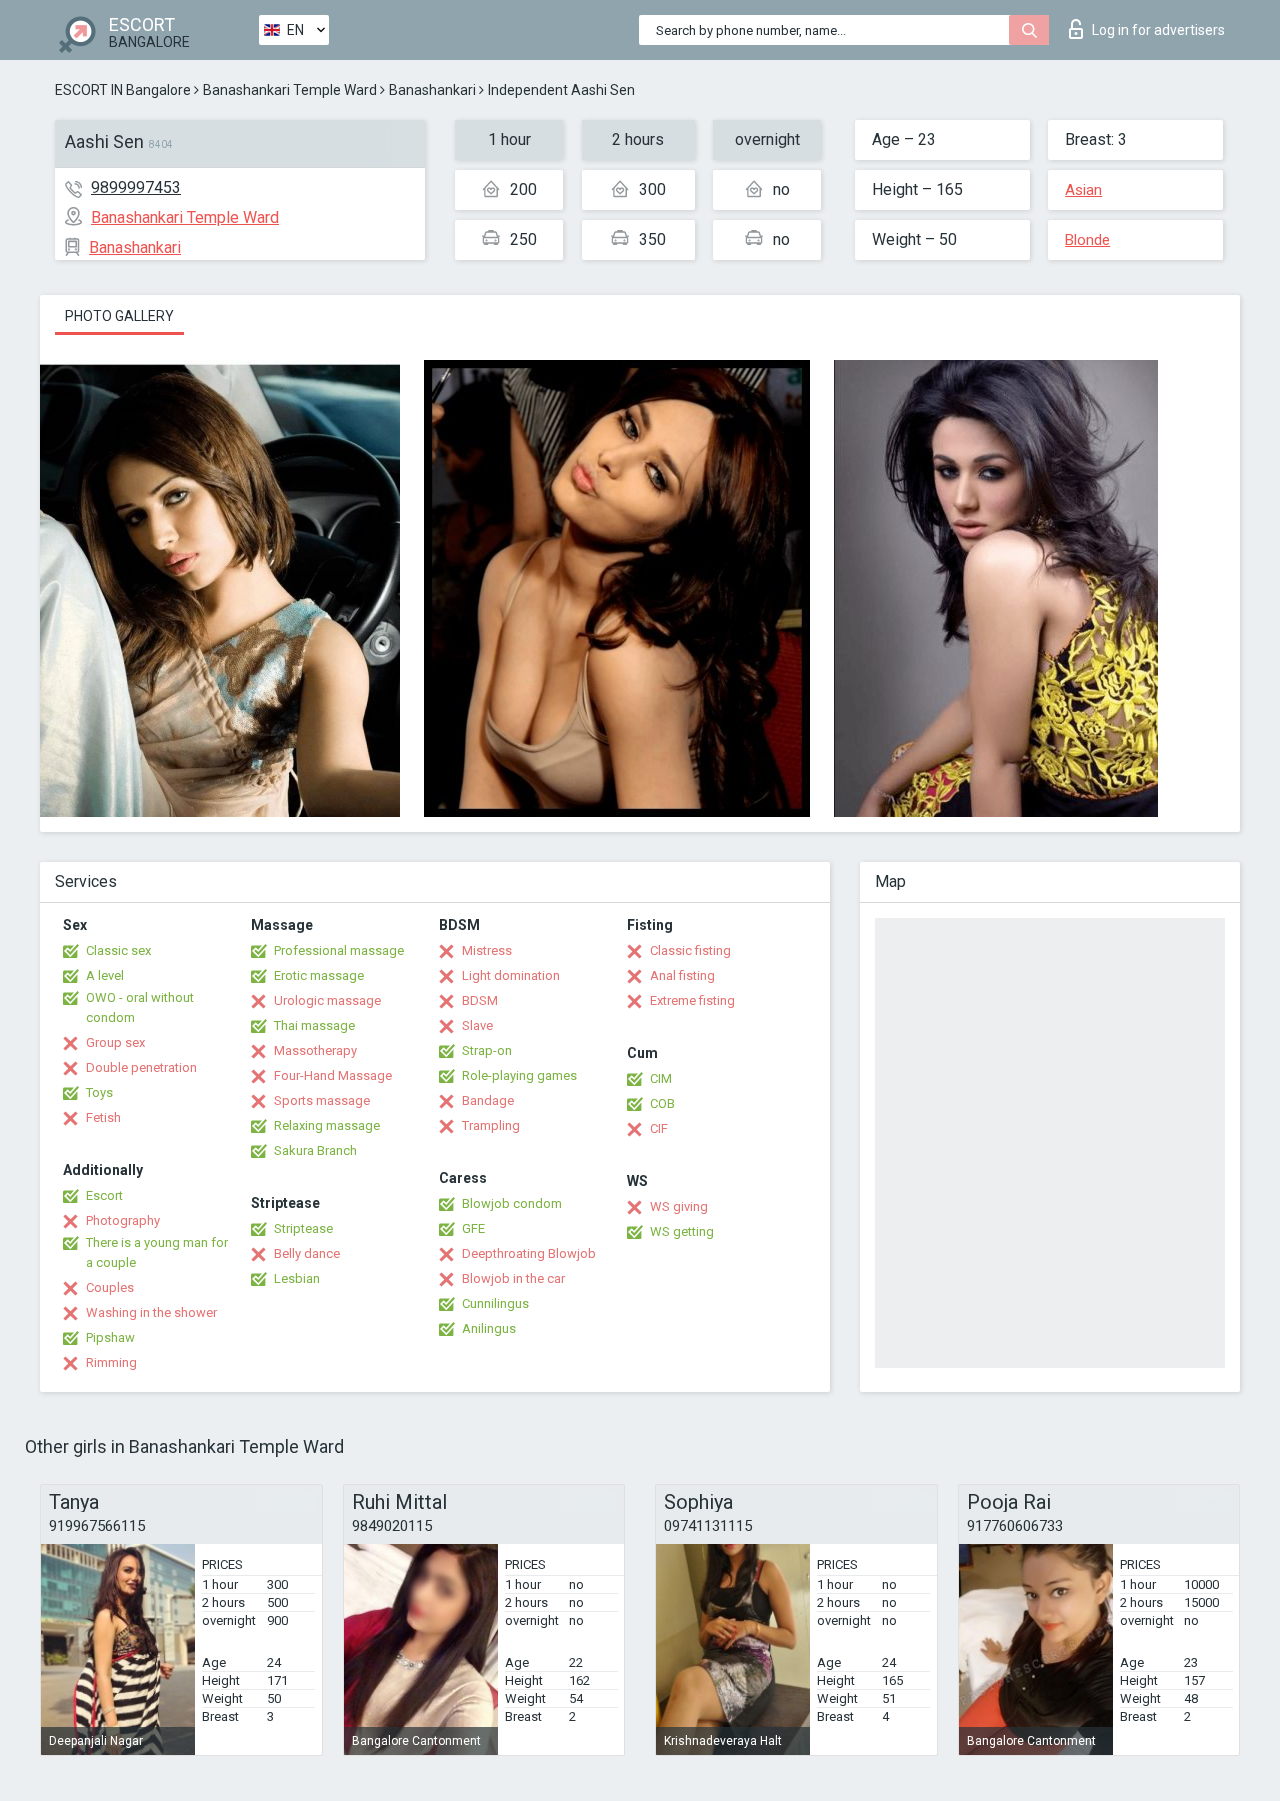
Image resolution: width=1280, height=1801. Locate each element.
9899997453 (136, 187)
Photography (123, 1220)
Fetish (103, 1117)
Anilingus (489, 1328)
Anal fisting (682, 975)
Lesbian (297, 1278)
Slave (477, 1025)
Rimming (111, 1362)
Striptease (303, 1228)
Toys (99, 1092)
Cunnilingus (495, 1303)
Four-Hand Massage (333, 1075)
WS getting (682, 1231)
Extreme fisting (692, 1000)
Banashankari (432, 90)
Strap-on (487, 1050)
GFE (473, 1228)
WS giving (679, 1206)
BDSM (480, 1000)
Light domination (511, 975)
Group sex (115, 1042)
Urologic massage (327, 1000)
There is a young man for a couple (157, 1252)
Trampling (491, 1125)
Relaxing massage (327, 1125)
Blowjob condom (512, 1203)
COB (662, 1103)
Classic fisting (690, 950)
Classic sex (118, 950)
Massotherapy (315, 1050)
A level (105, 975)
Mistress (487, 950)
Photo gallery (119, 316)
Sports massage (322, 1100)
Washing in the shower (151, 1312)
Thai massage (314, 1025)
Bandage (488, 1100)
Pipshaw (110, 1337)
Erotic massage (319, 975)
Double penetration (141, 1067)
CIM (661, 1078)
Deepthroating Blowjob (529, 1253)
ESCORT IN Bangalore (123, 90)
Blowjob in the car (513, 1278)
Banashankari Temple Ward (290, 90)
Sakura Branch (315, 1150)
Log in (1158, 30)
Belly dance (307, 1253)
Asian (1083, 190)
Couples (110, 1287)
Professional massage (339, 950)
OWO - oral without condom (140, 1007)
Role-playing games (519, 1075)
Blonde (1087, 240)
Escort (104, 1195)
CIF (659, 1128)
